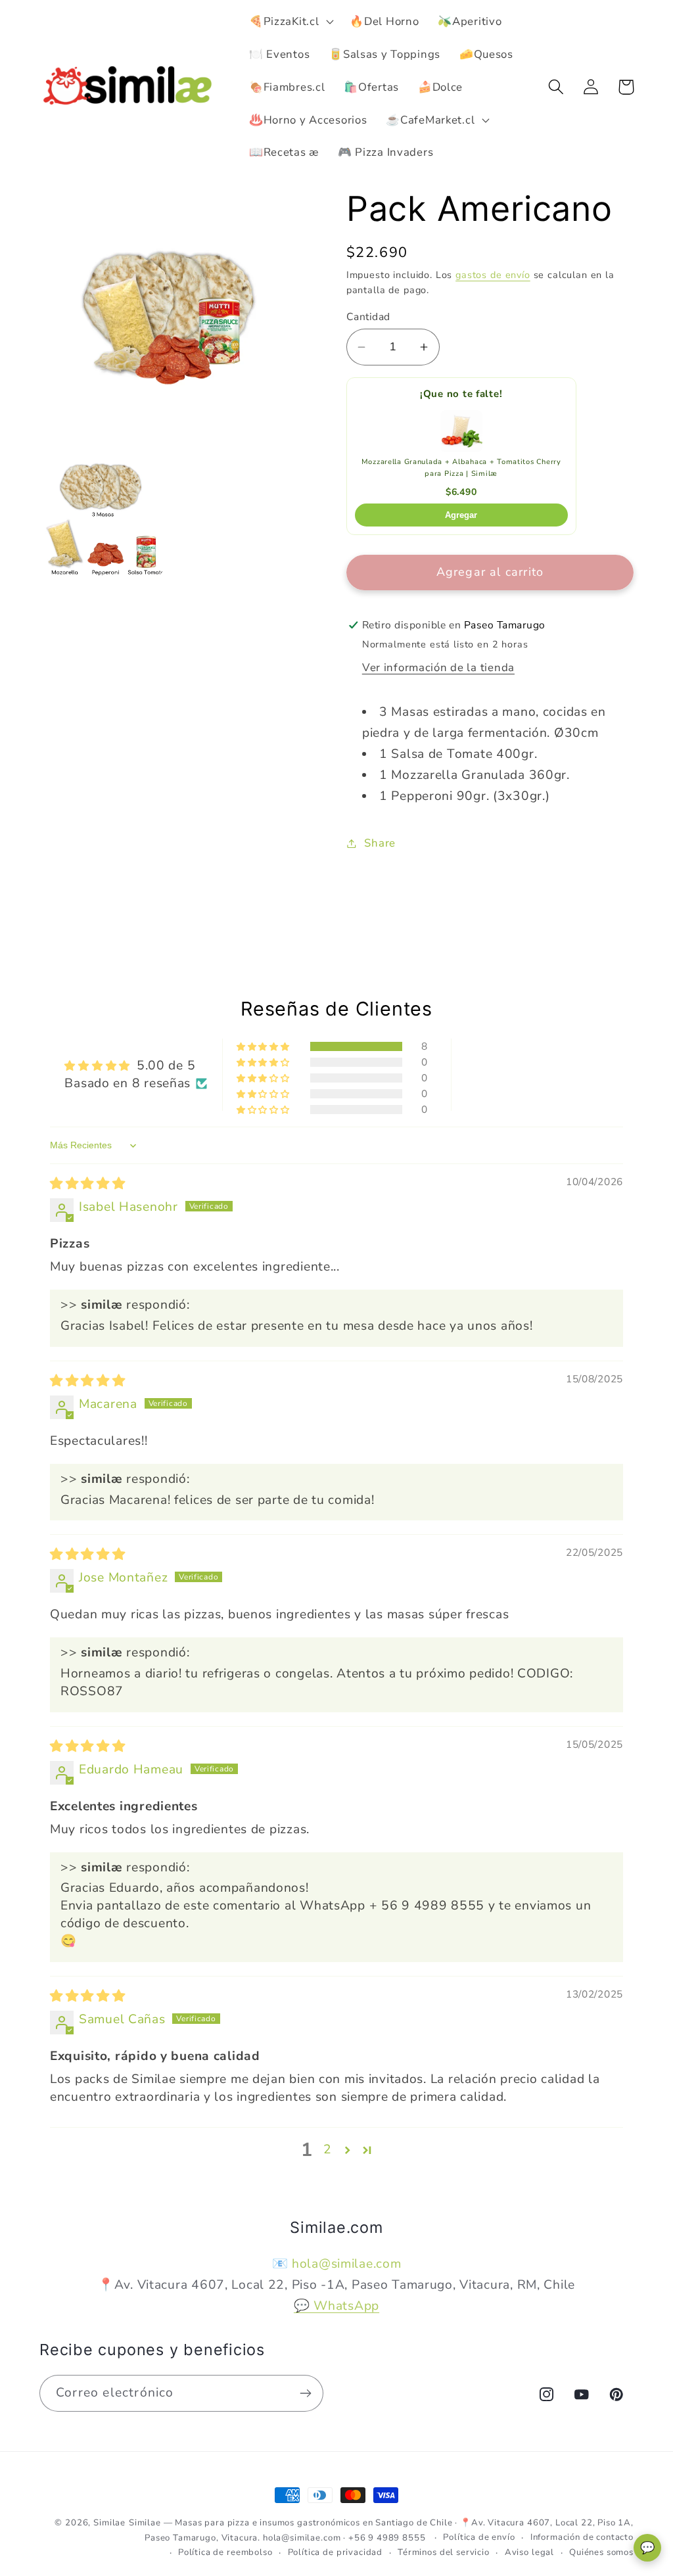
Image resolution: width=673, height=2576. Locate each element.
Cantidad (368, 317)
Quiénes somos (601, 2552)
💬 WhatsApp (336, 2306)
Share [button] (380, 843)
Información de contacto (582, 2537)
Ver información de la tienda (438, 667)
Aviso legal (529, 2552)
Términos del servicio (444, 2552)
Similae (109, 2523)
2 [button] (328, 2149)
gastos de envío (493, 275)
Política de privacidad (335, 2552)
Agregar (461, 515)
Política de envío (479, 2537)
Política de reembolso (225, 2552)
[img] (88, 1184)
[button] (290, 22)
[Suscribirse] (305, 2393)
